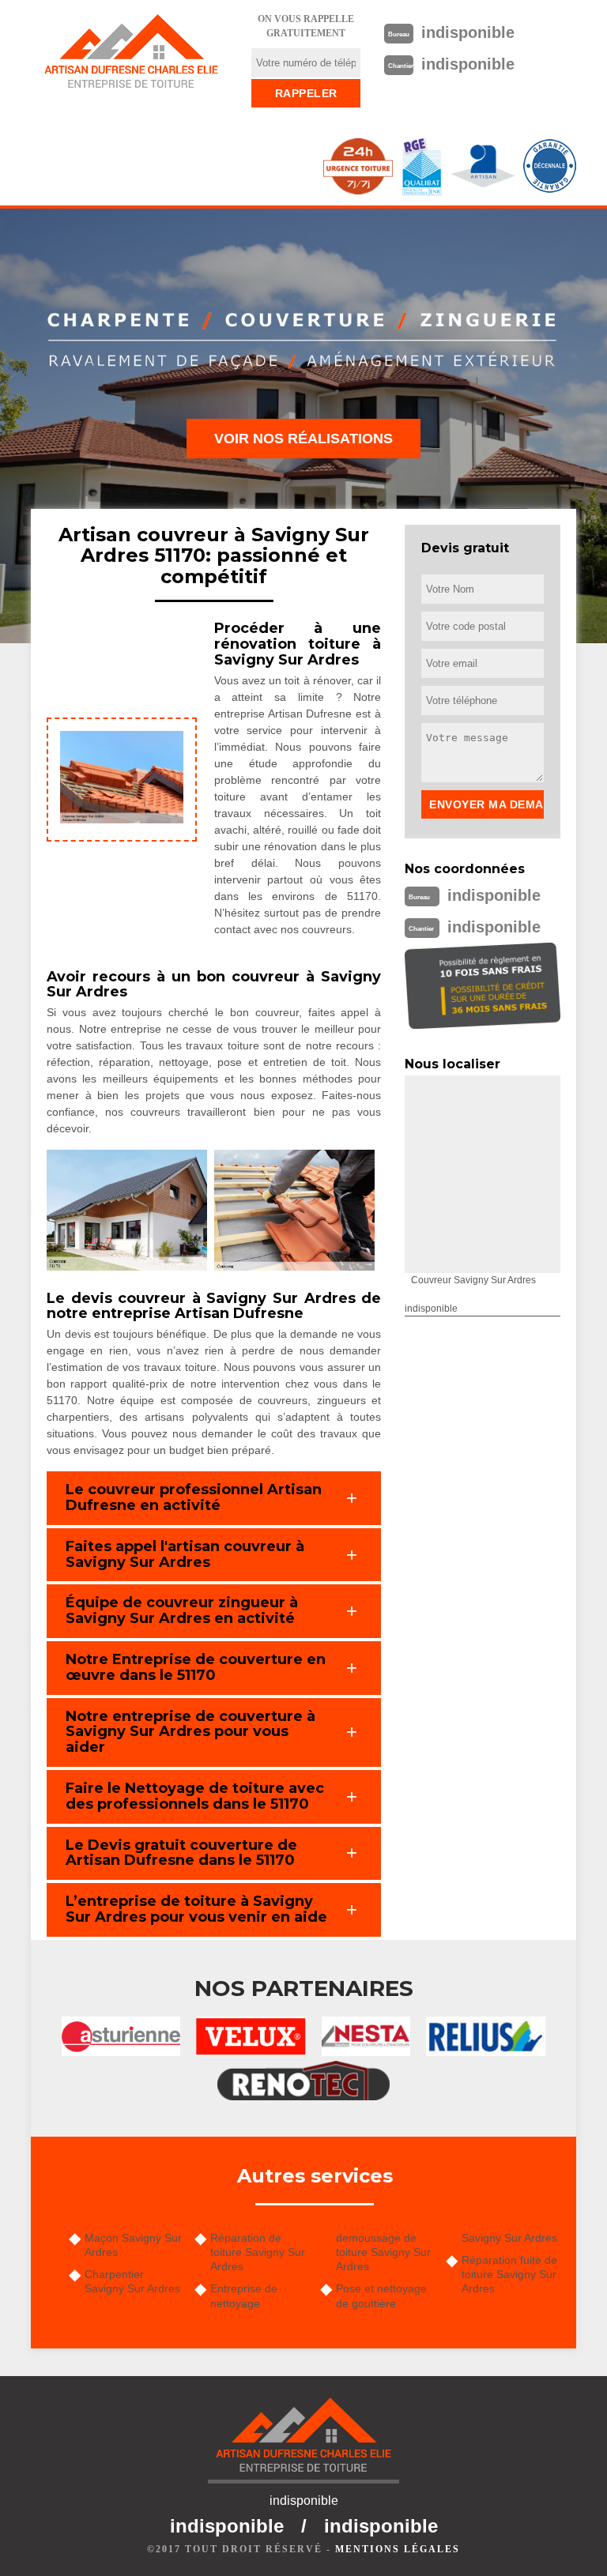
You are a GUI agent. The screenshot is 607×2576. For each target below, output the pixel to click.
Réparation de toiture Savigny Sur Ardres (258, 2252)
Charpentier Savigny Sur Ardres (132, 2281)
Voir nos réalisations (303, 439)
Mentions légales (398, 2549)
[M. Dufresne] (131, 51)
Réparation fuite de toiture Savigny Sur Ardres (509, 2274)
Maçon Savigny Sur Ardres (133, 2245)
